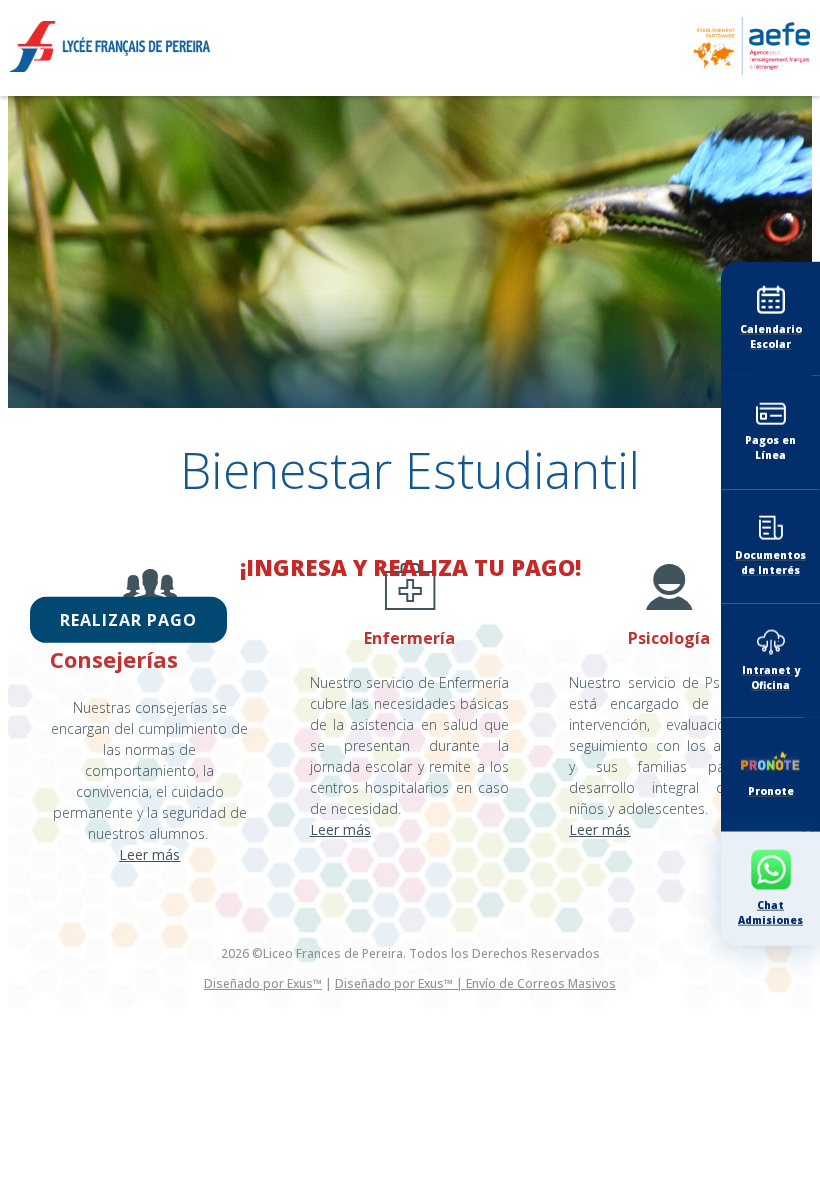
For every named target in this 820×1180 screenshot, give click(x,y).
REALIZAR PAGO (128, 620)
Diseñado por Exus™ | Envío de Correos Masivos (475, 983)
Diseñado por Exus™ (263, 983)
